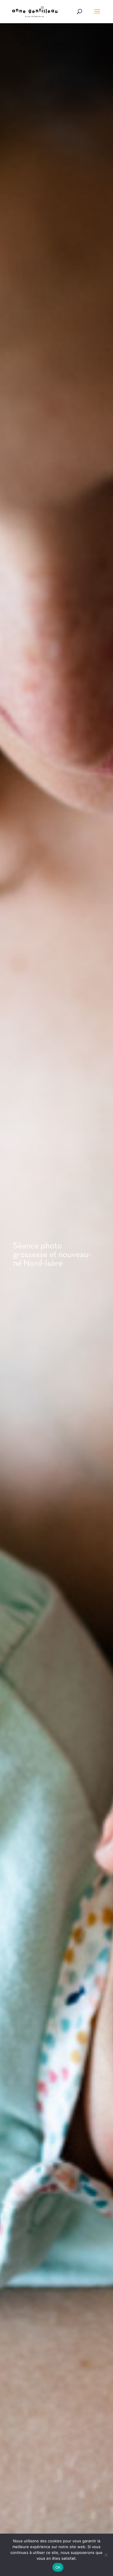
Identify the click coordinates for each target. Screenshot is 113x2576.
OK (58, 2567)
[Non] (106, 2555)
